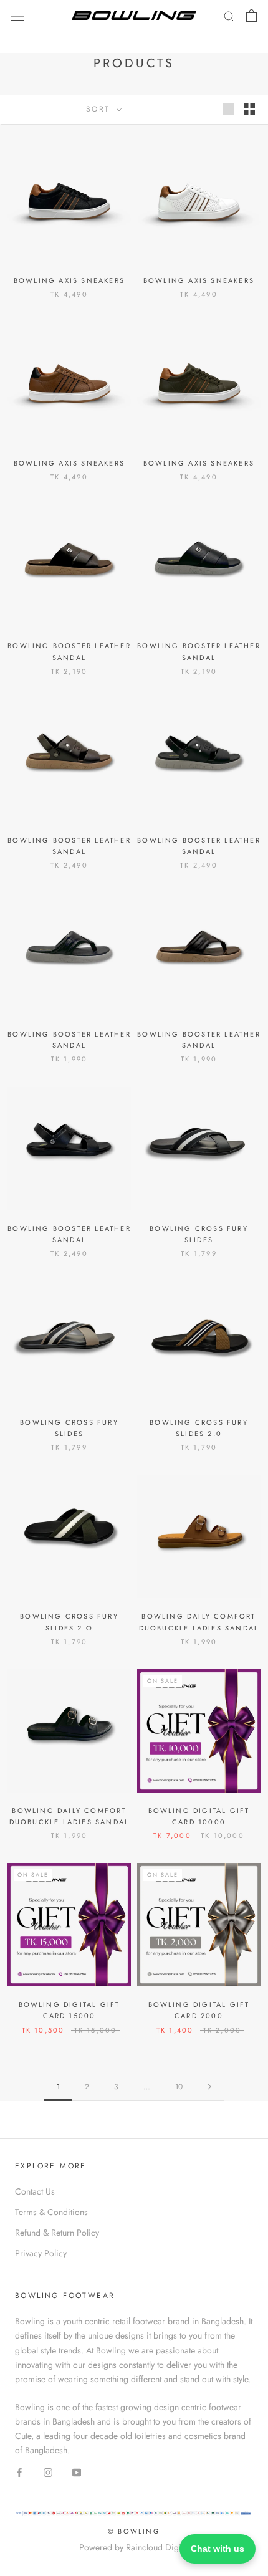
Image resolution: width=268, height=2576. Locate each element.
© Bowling (134, 2531)
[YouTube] (77, 2472)
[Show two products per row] (249, 109)
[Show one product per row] (228, 109)
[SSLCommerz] (134, 2516)
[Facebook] (19, 2472)
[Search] (229, 15)
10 (179, 2087)
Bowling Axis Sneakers (69, 280)
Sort (100, 109)
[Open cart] (251, 16)
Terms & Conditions (51, 2212)
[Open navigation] (17, 16)
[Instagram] (48, 2472)
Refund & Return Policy (57, 2233)
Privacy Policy (41, 2253)
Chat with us (218, 2549)
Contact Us (35, 2191)
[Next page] (209, 2087)
